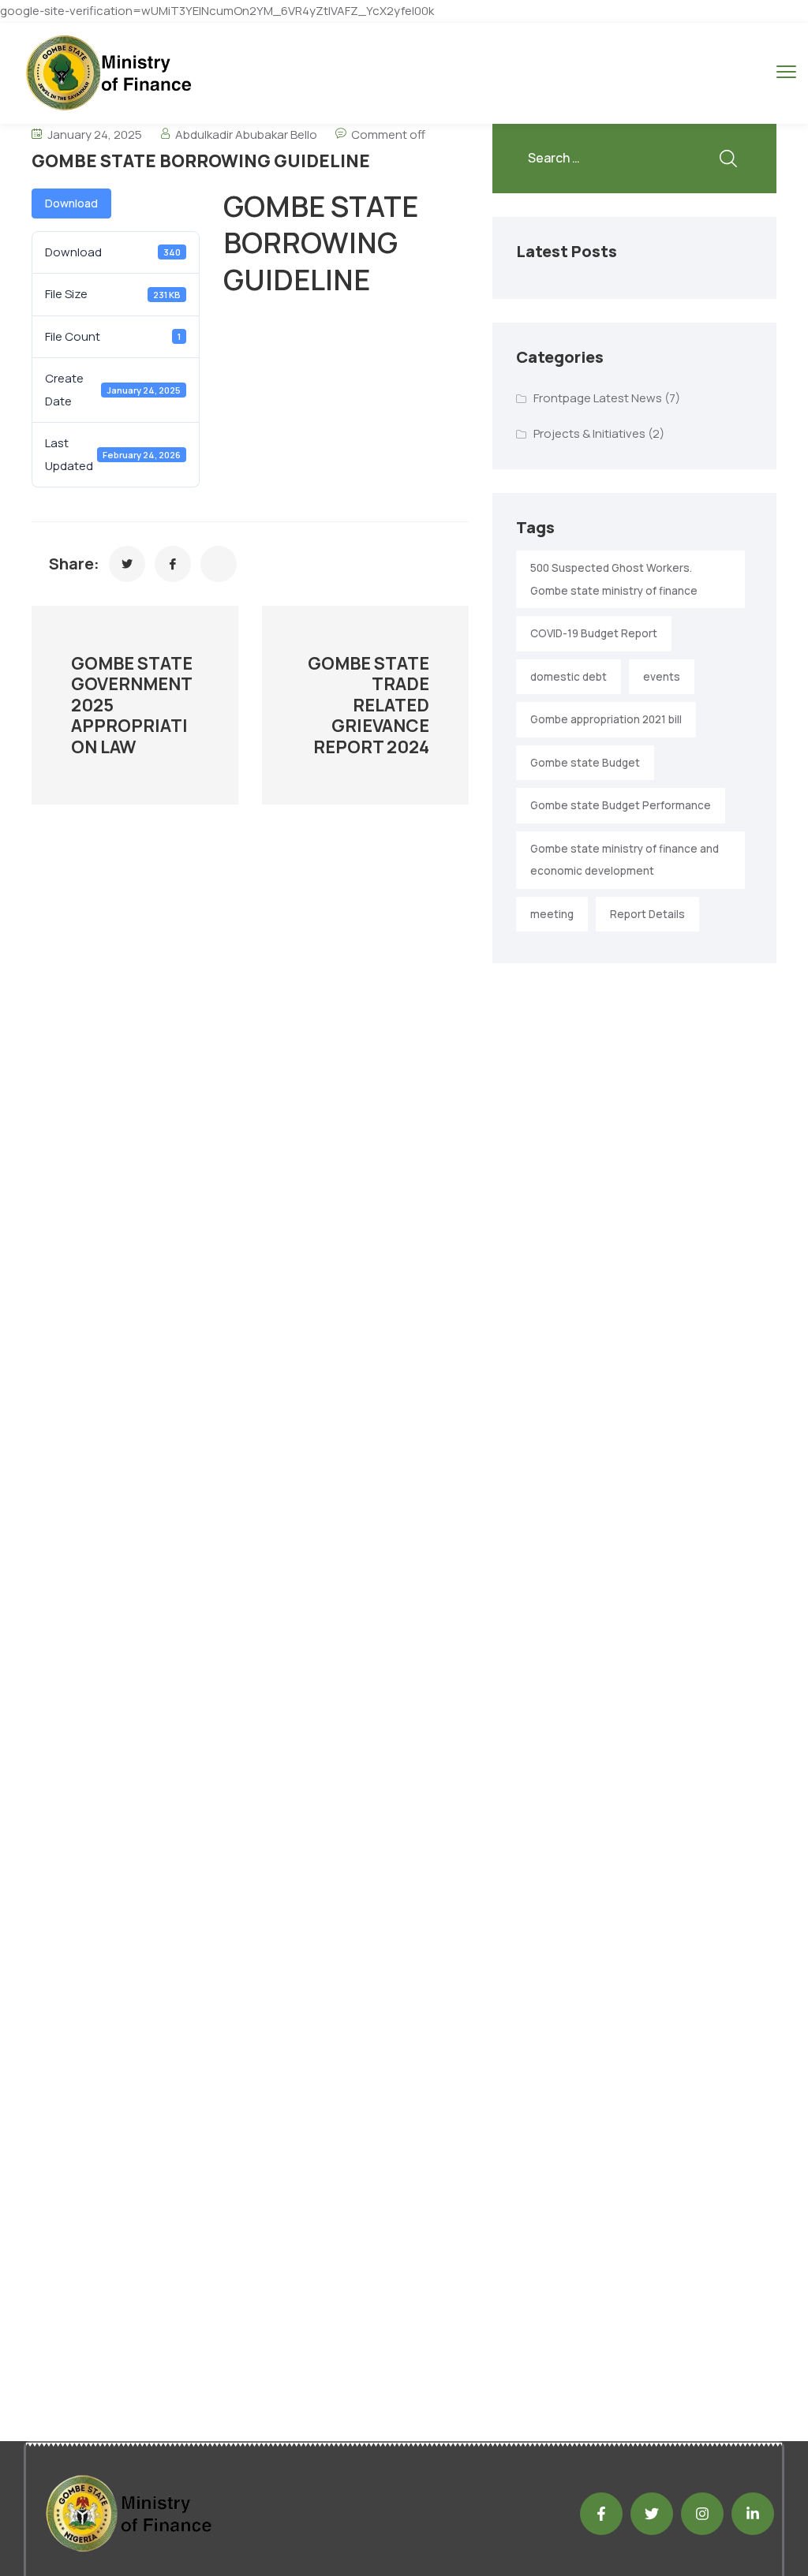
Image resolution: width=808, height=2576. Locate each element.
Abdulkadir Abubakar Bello (246, 134)
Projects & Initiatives (589, 433)
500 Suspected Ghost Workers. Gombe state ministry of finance (614, 579)
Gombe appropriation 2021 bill (606, 719)
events (662, 677)
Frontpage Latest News (598, 398)
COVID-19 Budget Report (594, 633)
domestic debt (569, 677)
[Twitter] (652, 2514)
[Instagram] (702, 2514)
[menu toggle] (786, 72)
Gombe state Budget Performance (621, 805)
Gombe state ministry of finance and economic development (625, 860)
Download (71, 203)
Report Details (647, 914)
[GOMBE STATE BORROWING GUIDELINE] (127, 564)
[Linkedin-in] (753, 2514)
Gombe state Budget (585, 763)
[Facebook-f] (601, 2514)
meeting (552, 914)
